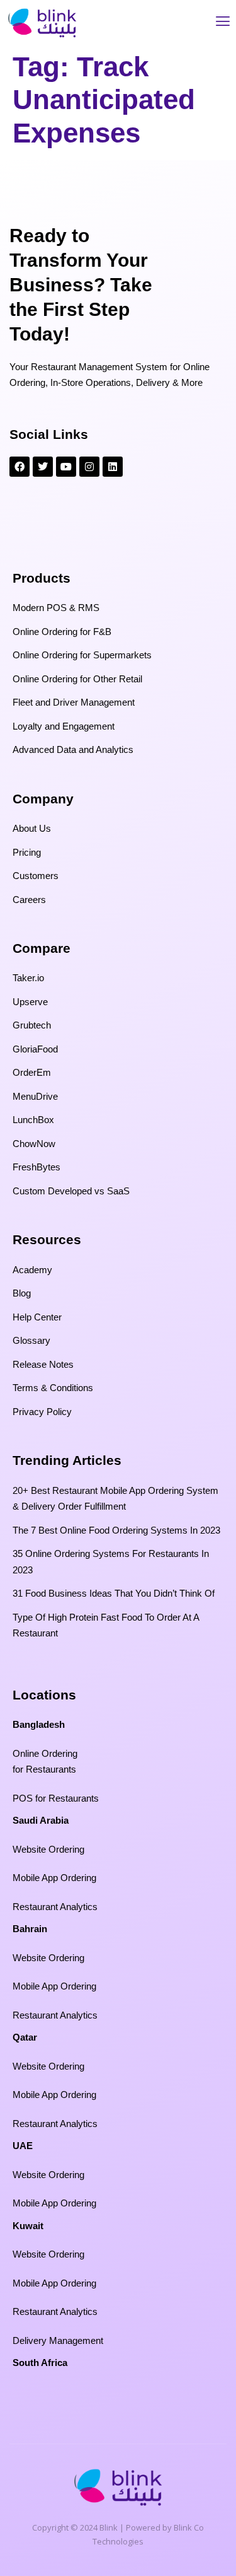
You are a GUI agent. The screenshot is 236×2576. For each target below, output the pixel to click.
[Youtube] (66, 467)
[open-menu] (223, 23)
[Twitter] (43, 467)
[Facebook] (20, 467)
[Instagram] (89, 467)
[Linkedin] (113, 467)
